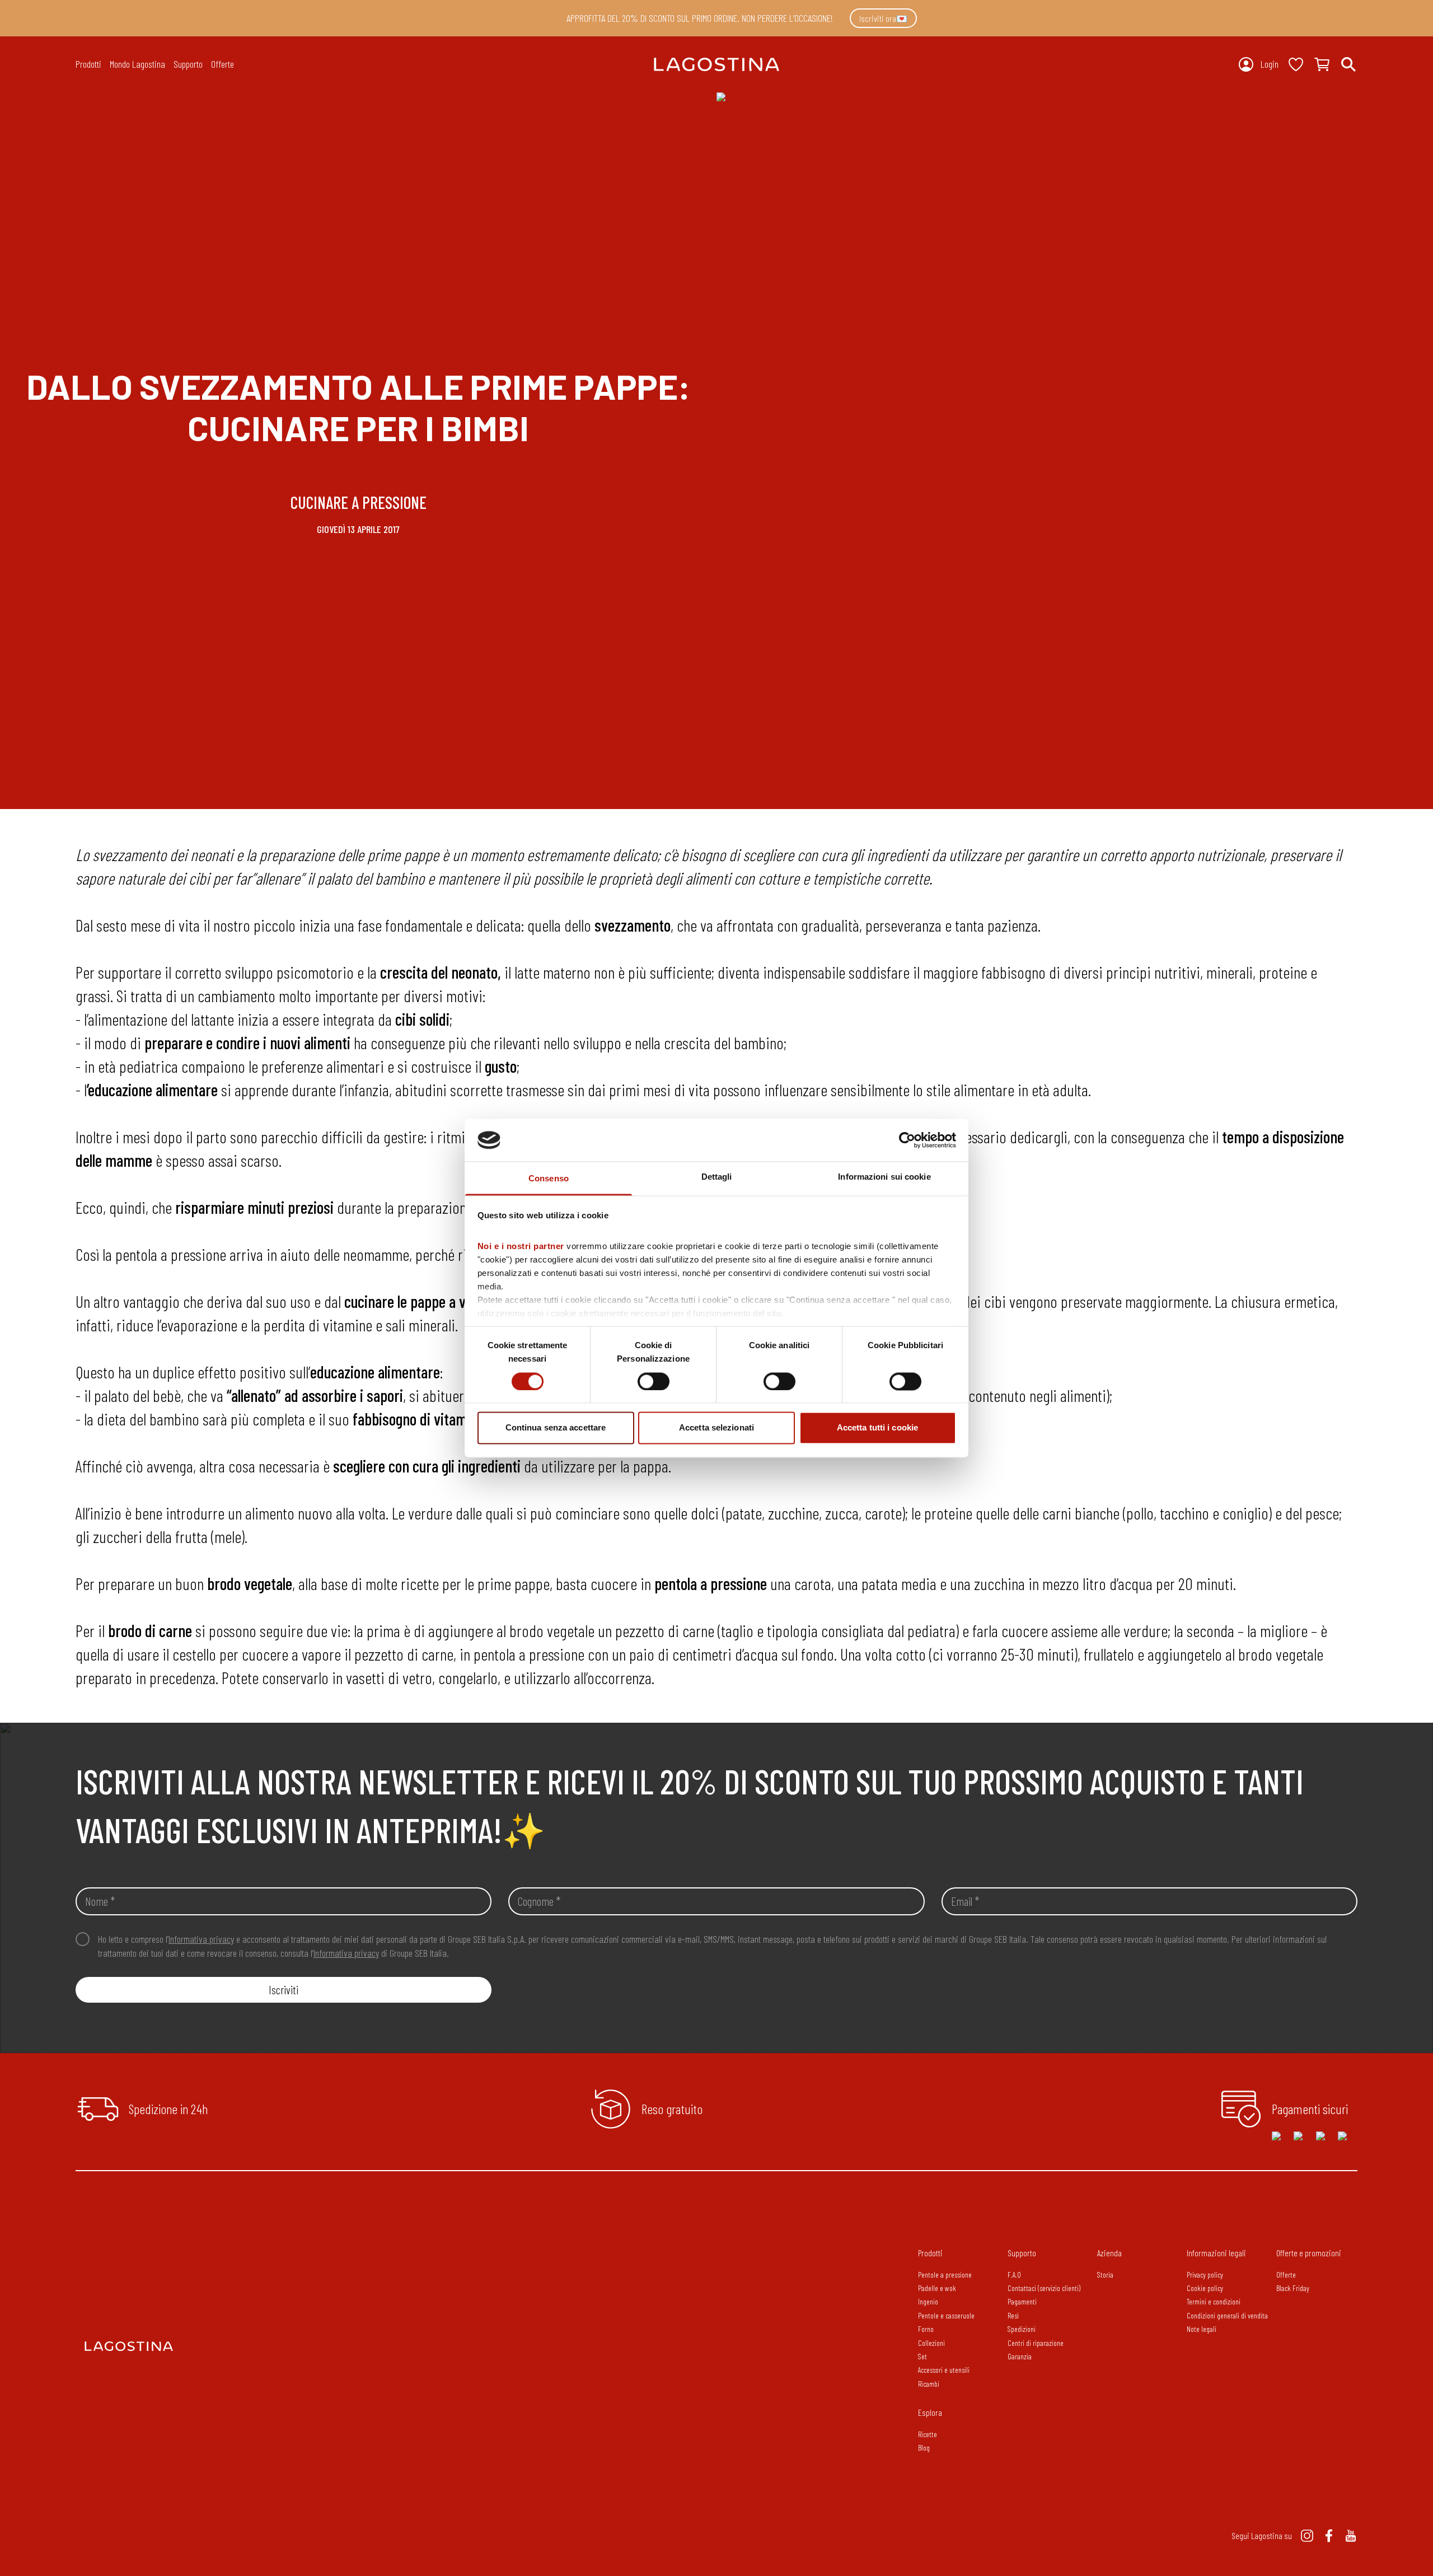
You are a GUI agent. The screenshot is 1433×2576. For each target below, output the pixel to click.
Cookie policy (1205, 2288)
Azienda (1109, 2253)
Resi (1013, 2315)
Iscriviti (284, 1990)
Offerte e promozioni (1309, 2253)
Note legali (1202, 2329)
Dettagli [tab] (717, 1177)
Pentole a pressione (945, 2275)
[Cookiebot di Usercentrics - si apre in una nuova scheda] (907, 1140)
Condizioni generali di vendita (1227, 2315)
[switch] (654, 1381)
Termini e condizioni (1214, 2301)
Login (1270, 64)
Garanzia (1020, 2356)
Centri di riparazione (1036, 2343)
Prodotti (930, 2253)
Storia (1105, 2275)
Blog (924, 2448)
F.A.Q (1014, 2275)
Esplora (930, 2412)
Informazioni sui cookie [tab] (884, 1177)
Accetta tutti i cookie (877, 1428)
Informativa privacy (201, 1939)
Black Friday (1293, 2288)
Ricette (928, 2434)
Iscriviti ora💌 (883, 18)
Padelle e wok (937, 2288)
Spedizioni (1022, 2329)
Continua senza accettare (556, 1428)
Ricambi (929, 2384)
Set (922, 2356)
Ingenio (928, 2301)
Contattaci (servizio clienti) (1044, 2288)
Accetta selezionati (716, 1428)
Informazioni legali (1216, 2253)
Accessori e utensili (944, 2370)
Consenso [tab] (549, 1179)
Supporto (1022, 2253)
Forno (926, 2329)
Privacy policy (1205, 2275)
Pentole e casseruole (946, 2315)
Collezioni (931, 2343)
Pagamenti (1022, 2301)
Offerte (223, 64)
